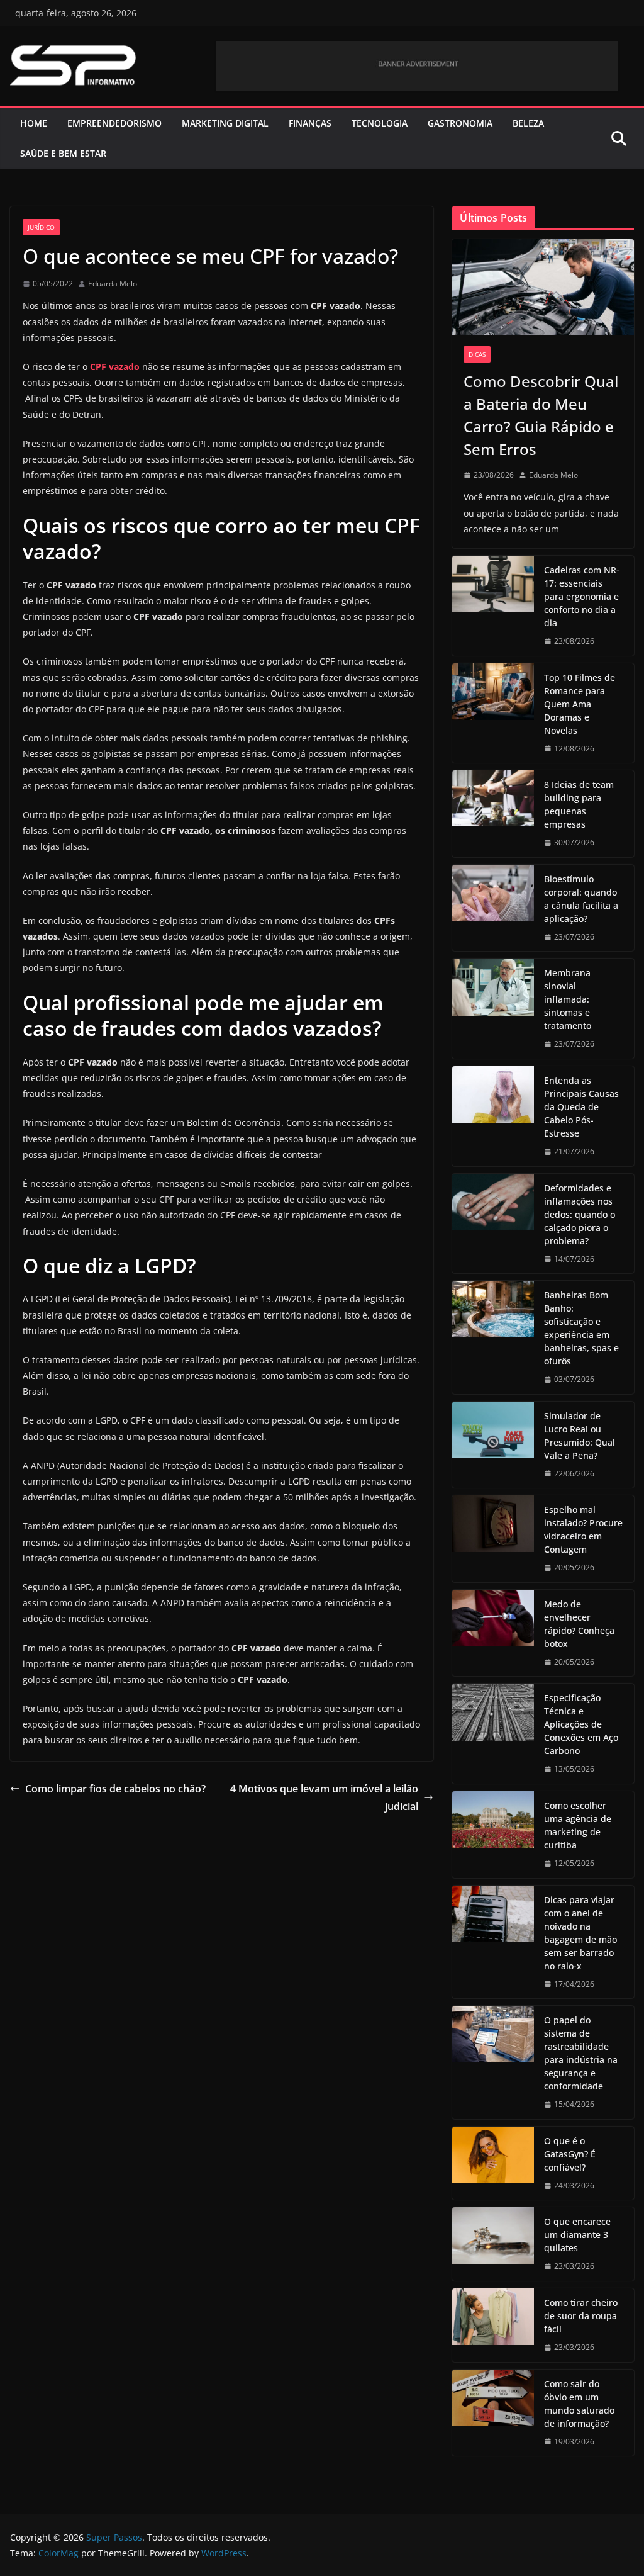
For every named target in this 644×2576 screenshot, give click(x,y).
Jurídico (41, 227)
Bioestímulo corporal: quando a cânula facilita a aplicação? (581, 899)
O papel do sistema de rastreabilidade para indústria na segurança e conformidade (581, 2053)
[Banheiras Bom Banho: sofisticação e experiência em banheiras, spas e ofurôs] (493, 1337)
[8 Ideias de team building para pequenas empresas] (493, 814)
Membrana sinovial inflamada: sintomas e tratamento (568, 999)
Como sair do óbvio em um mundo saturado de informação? (579, 2404)
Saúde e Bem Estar (63, 153)
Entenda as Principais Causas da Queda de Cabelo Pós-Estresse (581, 1107)
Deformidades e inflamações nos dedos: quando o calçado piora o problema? (580, 1214)
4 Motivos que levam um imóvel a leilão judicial (324, 1798)
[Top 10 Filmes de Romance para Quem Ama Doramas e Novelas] (493, 713)
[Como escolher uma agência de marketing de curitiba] (493, 1835)
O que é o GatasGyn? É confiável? (570, 2154)
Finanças (310, 123)
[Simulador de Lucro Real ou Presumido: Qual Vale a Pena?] (493, 1445)
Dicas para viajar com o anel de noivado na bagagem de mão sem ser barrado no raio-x (580, 1933)
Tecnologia (380, 123)
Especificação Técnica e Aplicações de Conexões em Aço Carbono (581, 1724)
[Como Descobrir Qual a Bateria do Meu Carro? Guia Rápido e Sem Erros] (543, 287)
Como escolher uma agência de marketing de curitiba (578, 1825)
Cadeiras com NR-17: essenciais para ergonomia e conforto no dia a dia (582, 596)
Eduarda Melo (113, 284)
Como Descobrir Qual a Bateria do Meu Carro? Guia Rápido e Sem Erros (541, 415)
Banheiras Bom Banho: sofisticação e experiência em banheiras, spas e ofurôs (581, 1328)
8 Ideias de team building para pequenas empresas (579, 804)
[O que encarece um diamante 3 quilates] (493, 2244)
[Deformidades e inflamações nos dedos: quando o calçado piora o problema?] (493, 1224)
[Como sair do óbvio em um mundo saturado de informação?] (493, 2413)
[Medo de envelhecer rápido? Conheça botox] (493, 1633)
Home (34, 123)
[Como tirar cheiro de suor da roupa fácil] (493, 2325)
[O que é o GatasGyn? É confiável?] (493, 2163)
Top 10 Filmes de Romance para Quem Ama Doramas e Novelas (580, 704)
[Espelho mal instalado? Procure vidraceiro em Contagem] (493, 1539)
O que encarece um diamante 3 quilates (577, 2235)
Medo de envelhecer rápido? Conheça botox (579, 1624)
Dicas (477, 354)
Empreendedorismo (114, 123)
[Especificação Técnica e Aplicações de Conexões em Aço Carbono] (493, 1734)
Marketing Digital (225, 123)
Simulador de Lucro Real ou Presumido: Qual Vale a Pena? (580, 1436)
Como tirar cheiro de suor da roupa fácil (581, 2316)
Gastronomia (460, 123)
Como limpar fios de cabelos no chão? (115, 1789)
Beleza (528, 123)
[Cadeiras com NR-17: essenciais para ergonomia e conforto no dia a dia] (493, 606)
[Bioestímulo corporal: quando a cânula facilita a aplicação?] (493, 908)
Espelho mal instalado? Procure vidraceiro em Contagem (583, 1529)
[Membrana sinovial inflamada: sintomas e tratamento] (493, 1009)
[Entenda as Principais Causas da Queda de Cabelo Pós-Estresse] (493, 1116)
